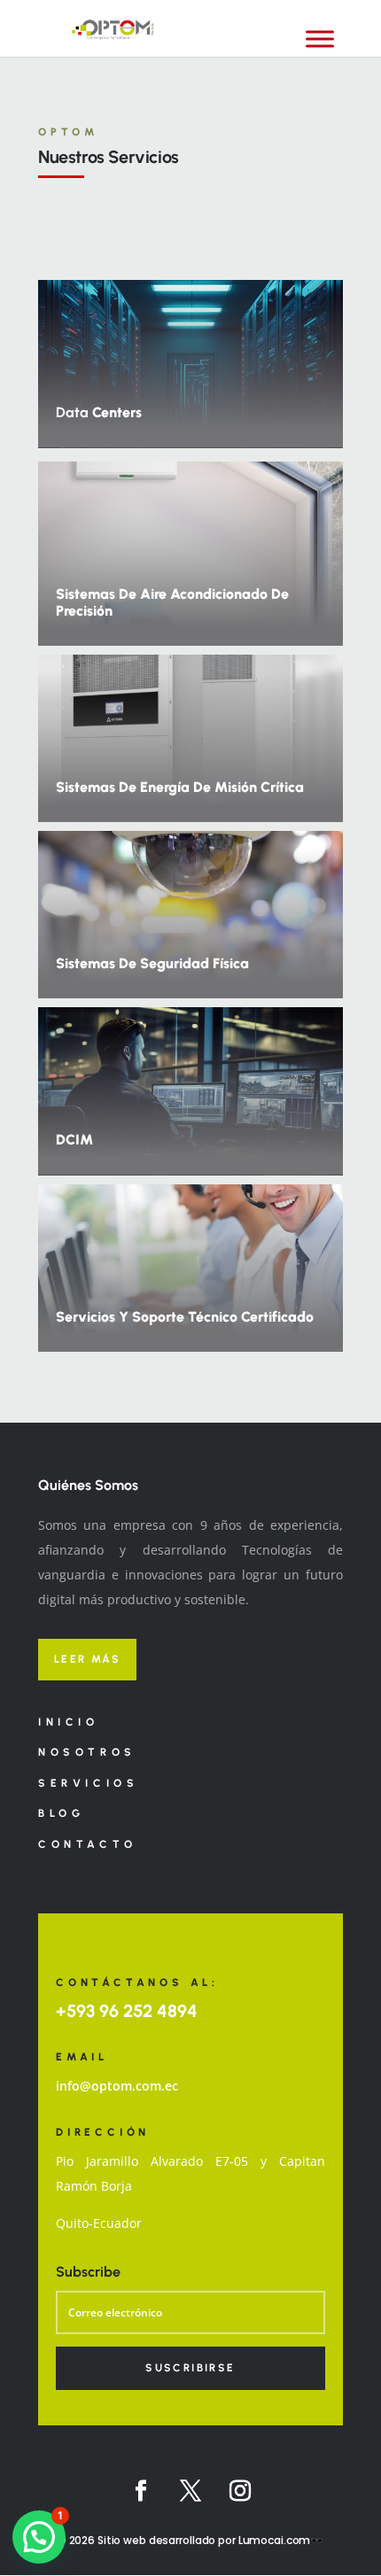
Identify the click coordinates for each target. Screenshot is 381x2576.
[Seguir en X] (190, 2491)
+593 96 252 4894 (127, 2011)
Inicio (69, 1722)
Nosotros (87, 1752)
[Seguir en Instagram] (240, 2491)
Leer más (87, 1659)
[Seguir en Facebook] (141, 2491)
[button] (39, 2537)
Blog (61, 1813)
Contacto (88, 1844)
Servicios (88, 1783)
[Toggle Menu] (320, 39)
